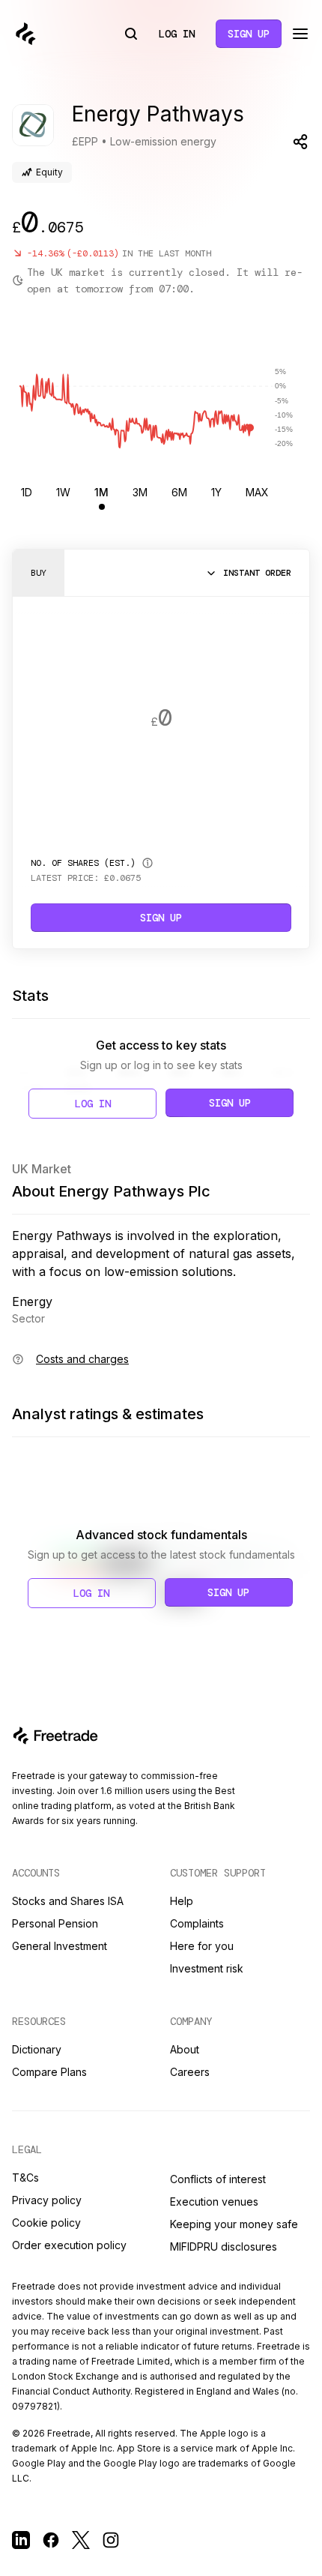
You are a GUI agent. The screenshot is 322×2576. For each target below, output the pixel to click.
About (185, 2049)
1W (63, 492)
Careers (190, 2072)
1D (27, 492)
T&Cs (25, 2178)
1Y (216, 492)
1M (101, 492)
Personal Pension (55, 1923)
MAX (257, 492)
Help (182, 1901)
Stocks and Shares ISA (68, 1901)
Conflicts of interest (218, 2179)
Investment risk (207, 1968)
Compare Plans (49, 2072)
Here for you (202, 1946)
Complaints (197, 1923)
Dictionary (37, 2049)
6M (179, 492)
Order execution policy (69, 2245)
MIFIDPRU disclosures (224, 2247)
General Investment (60, 1946)
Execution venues (214, 2202)
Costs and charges (82, 1359)
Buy (39, 573)
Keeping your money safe (234, 2224)
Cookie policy (46, 2223)
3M (140, 492)
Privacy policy (47, 2200)
